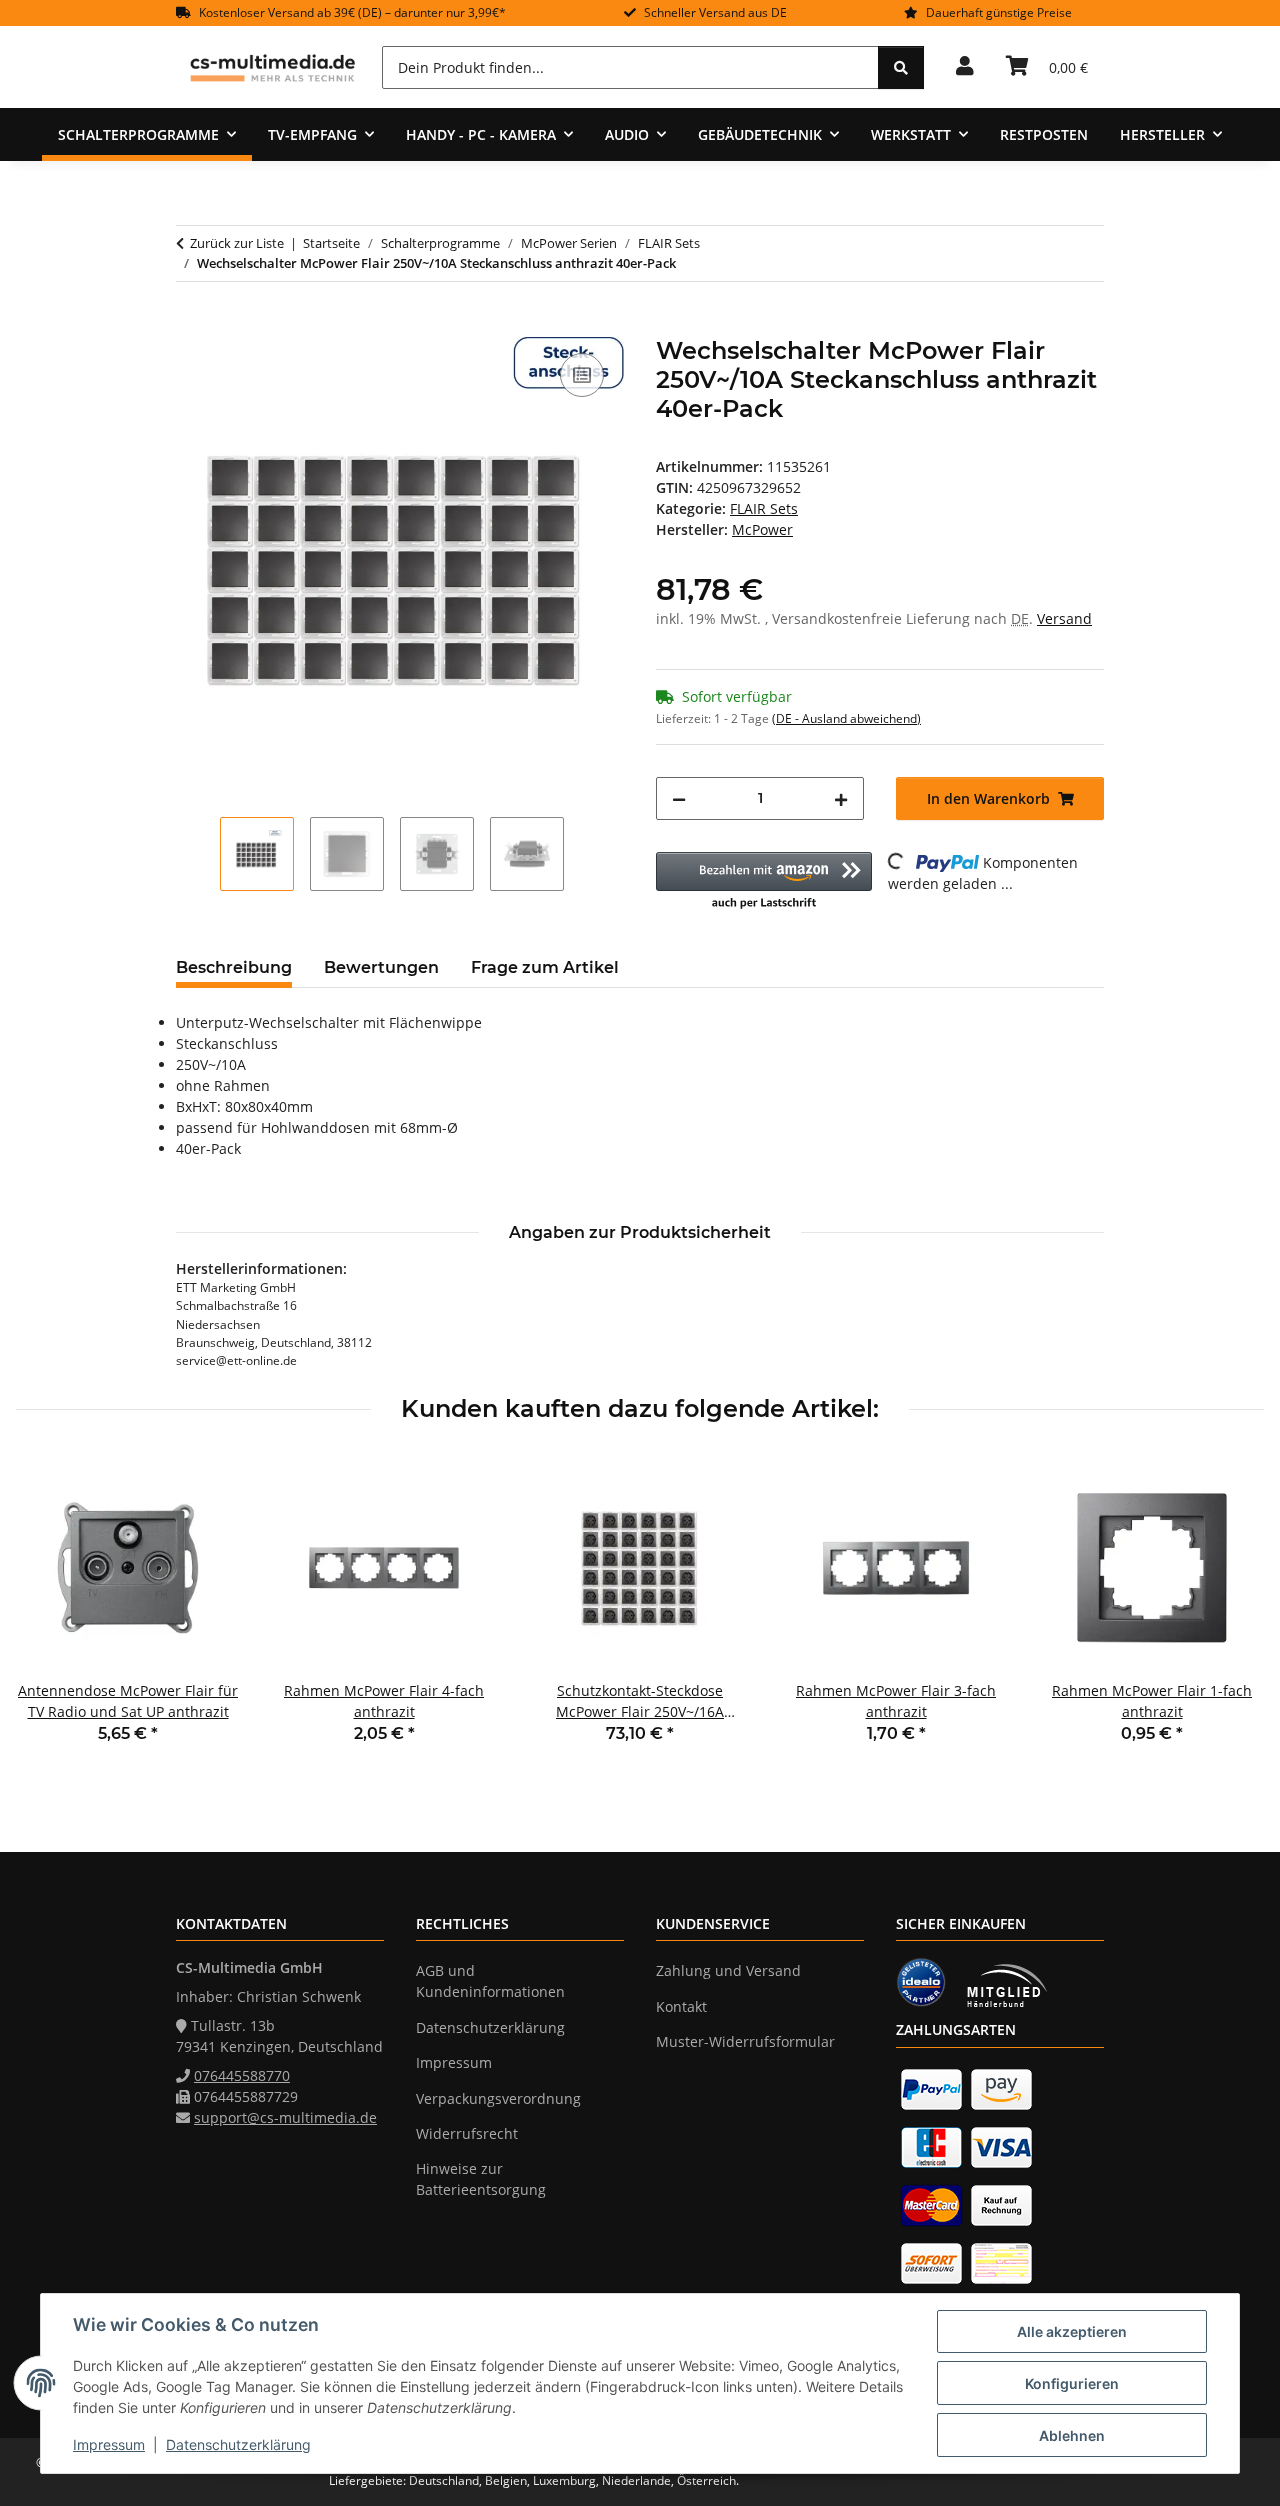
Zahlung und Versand (728, 1970)
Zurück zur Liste (237, 243)
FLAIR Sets (764, 508)
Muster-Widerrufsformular (745, 2041)
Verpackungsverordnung (498, 2098)
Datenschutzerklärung (238, 2444)
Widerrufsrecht (467, 2133)
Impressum (109, 2444)
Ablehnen (1072, 2435)
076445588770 (242, 2075)
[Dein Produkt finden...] (901, 67)
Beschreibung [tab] (234, 967)
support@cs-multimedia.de (285, 2117)
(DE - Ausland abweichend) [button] (846, 718)
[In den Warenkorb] (192, 326)
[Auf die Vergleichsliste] (582, 375)
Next (1231, 1613)
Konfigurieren (1072, 2383)
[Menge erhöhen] (841, 798)
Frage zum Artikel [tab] (545, 967)
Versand (1064, 618)
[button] (965, 67)
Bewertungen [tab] (381, 967)
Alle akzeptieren (1072, 2331)
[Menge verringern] (679, 798)
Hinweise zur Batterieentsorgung (481, 2179)
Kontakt (681, 2006)
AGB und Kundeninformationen (490, 1981)
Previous (49, 1613)
